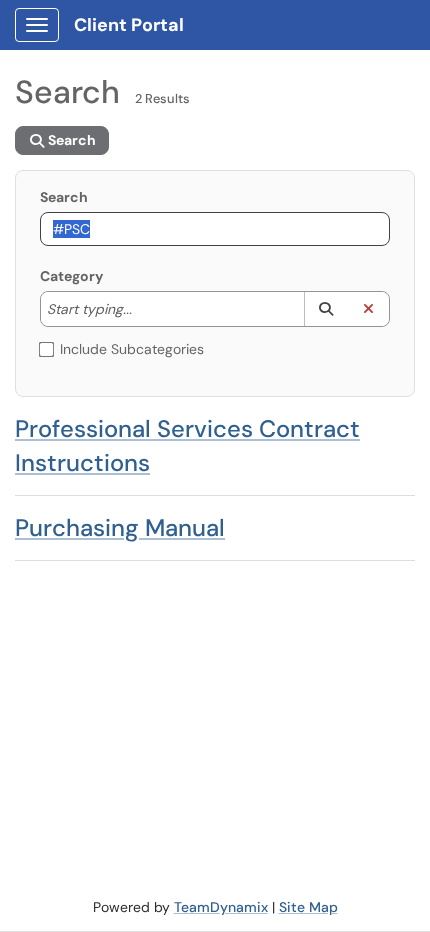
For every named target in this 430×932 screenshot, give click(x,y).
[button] (325, 309)
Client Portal (129, 25)
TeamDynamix (221, 907)
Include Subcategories (132, 349)
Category (71, 276)
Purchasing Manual (120, 527)
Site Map (308, 907)
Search (64, 197)
